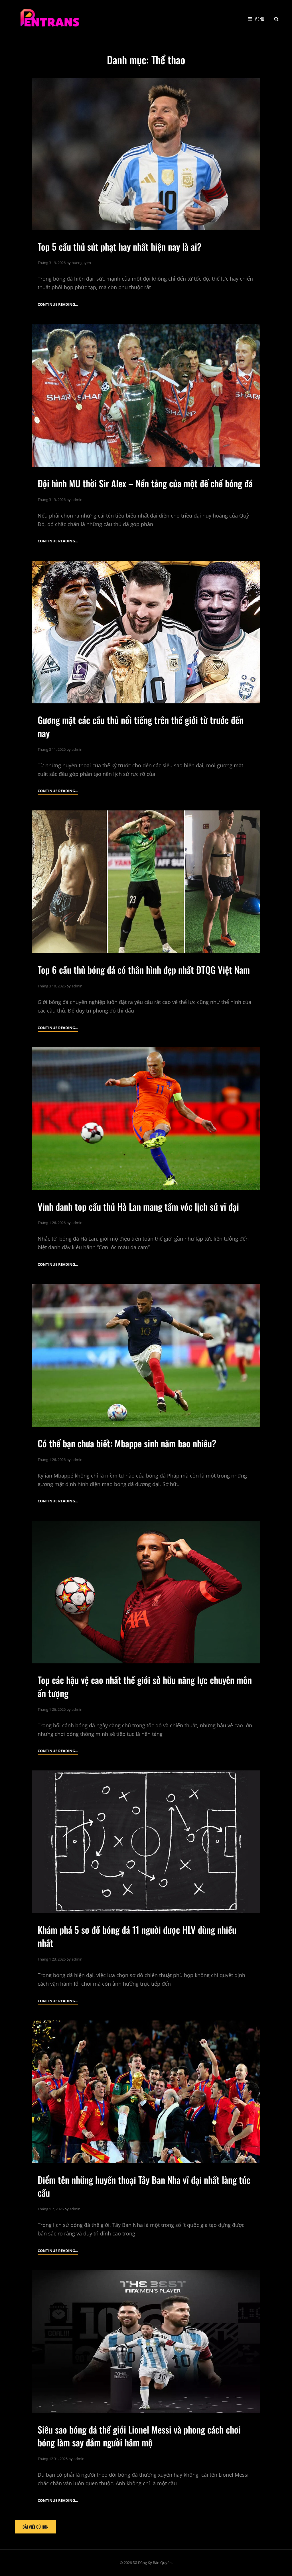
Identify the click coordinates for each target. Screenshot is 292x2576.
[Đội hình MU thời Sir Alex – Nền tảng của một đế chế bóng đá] (146, 395)
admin (77, 500)
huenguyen (81, 263)
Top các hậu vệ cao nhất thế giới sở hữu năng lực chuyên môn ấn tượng (145, 1686)
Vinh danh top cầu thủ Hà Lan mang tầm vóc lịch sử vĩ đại (138, 1207)
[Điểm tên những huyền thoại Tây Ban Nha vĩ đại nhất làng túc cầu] (146, 2092)
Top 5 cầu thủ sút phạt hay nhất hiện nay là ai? (119, 246)
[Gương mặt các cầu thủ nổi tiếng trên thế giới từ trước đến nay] (146, 632)
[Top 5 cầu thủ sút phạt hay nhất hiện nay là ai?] (146, 154)
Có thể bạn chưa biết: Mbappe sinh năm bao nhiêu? (127, 1443)
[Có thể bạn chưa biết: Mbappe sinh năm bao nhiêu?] (146, 1355)
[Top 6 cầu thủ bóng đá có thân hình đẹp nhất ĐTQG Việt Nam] (146, 882)
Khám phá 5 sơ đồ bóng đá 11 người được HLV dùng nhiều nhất (137, 1936)
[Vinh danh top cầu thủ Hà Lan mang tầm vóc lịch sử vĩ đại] (146, 1119)
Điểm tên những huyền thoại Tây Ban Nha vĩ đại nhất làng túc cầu (144, 2186)
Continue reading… (58, 305)
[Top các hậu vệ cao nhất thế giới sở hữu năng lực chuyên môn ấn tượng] (146, 1592)
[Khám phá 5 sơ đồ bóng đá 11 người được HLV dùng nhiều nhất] (146, 1842)
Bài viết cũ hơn (36, 2527)
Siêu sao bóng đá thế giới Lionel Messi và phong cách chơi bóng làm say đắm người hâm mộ (139, 2436)
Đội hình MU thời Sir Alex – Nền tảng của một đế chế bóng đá (145, 483)
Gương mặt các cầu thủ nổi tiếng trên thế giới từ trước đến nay (141, 726)
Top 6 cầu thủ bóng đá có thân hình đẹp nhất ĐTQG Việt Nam (146, 970)
